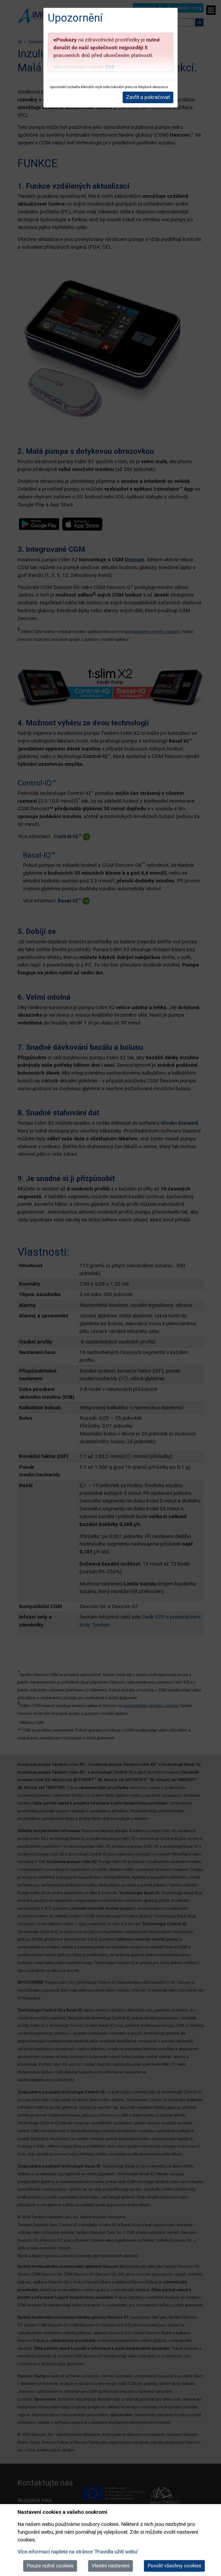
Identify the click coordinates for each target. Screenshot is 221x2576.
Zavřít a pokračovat (148, 97)
